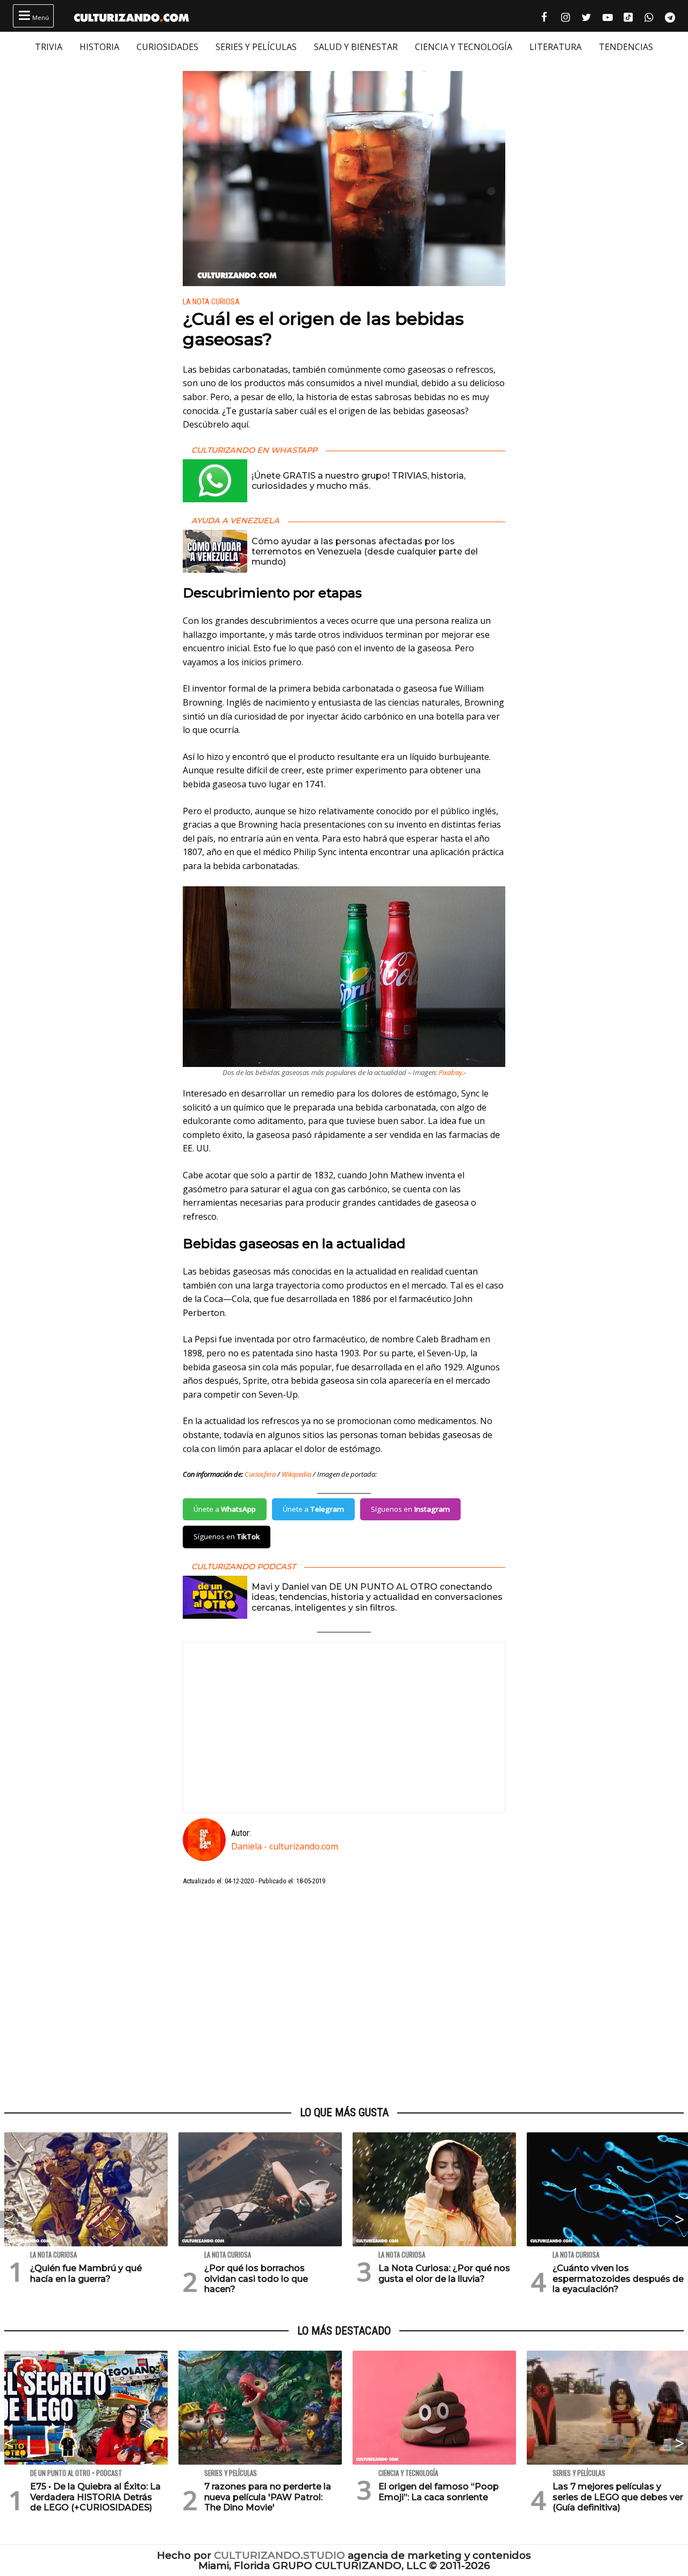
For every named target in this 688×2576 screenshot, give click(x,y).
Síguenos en (410, 1509)
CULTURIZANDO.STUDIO (279, 2555)
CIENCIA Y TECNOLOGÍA (464, 47)
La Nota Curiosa (211, 302)
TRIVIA (49, 47)
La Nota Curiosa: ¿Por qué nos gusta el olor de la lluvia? (444, 2273)
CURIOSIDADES (167, 47)
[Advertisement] (344, 1996)
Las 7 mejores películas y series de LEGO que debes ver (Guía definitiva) (618, 2497)
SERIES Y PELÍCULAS (256, 47)
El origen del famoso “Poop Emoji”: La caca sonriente (439, 2492)
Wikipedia (296, 1474)
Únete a (225, 1509)
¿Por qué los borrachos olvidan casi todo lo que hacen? (256, 2278)
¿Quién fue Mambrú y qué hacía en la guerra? (86, 2273)
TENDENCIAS (626, 47)
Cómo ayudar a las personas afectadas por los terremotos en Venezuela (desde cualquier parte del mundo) (365, 552)
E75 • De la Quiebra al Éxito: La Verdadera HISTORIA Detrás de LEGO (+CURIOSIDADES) (95, 2497)
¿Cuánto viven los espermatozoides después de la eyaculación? (618, 2278)
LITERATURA (556, 47)
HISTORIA (99, 47)
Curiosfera (260, 1474)
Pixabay (450, 1072)
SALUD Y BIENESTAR (356, 47)
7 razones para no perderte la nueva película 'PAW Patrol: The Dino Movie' (268, 2497)
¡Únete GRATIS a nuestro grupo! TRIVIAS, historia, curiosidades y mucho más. (359, 481)
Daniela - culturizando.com (285, 1846)
